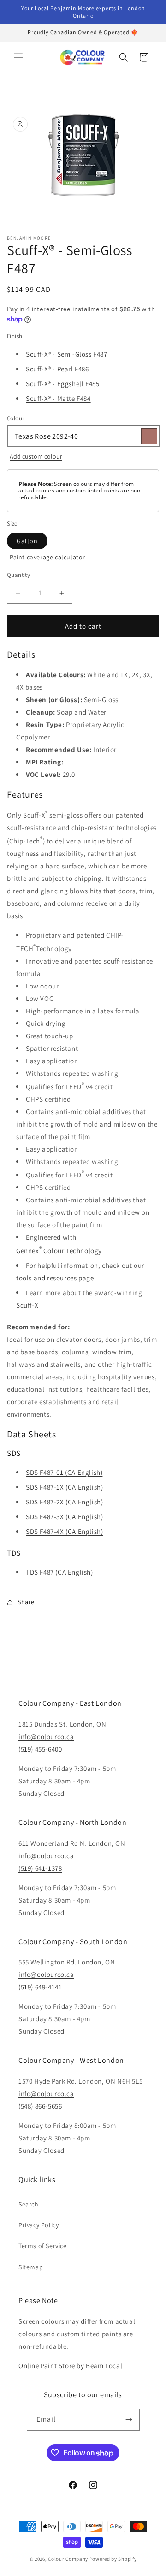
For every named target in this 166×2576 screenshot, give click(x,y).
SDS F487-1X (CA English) (64, 1487)
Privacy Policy (39, 2225)
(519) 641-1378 (40, 1868)
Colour (15, 418)
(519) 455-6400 (40, 1749)
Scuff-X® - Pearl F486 (57, 369)
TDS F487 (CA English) (59, 1572)
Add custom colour (36, 456)
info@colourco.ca (46, 1737)
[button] (18, 57)
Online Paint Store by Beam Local (70, 2366)
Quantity (18, 575)
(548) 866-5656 (40, 2106)
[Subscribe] (129, 2420)
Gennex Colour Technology (59, 1250)
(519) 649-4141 (40, 1987)
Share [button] (26, 1602)
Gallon (27, 541)
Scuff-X (27, 1305)
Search (29, 2204)
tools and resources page (55, 1278)
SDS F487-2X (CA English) (64, 1502)
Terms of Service (43, 2246)
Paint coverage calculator (47, 557)
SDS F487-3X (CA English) (64, 1517)
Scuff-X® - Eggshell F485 (62, 384)
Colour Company (69, 2559)
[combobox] (83, 436)
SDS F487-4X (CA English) (64, 1531)
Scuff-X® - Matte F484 (58, 398)
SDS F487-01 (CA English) (64, 1472)
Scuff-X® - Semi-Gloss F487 (67, 354)
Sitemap (31, 2267)
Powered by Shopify (113, 2559)
